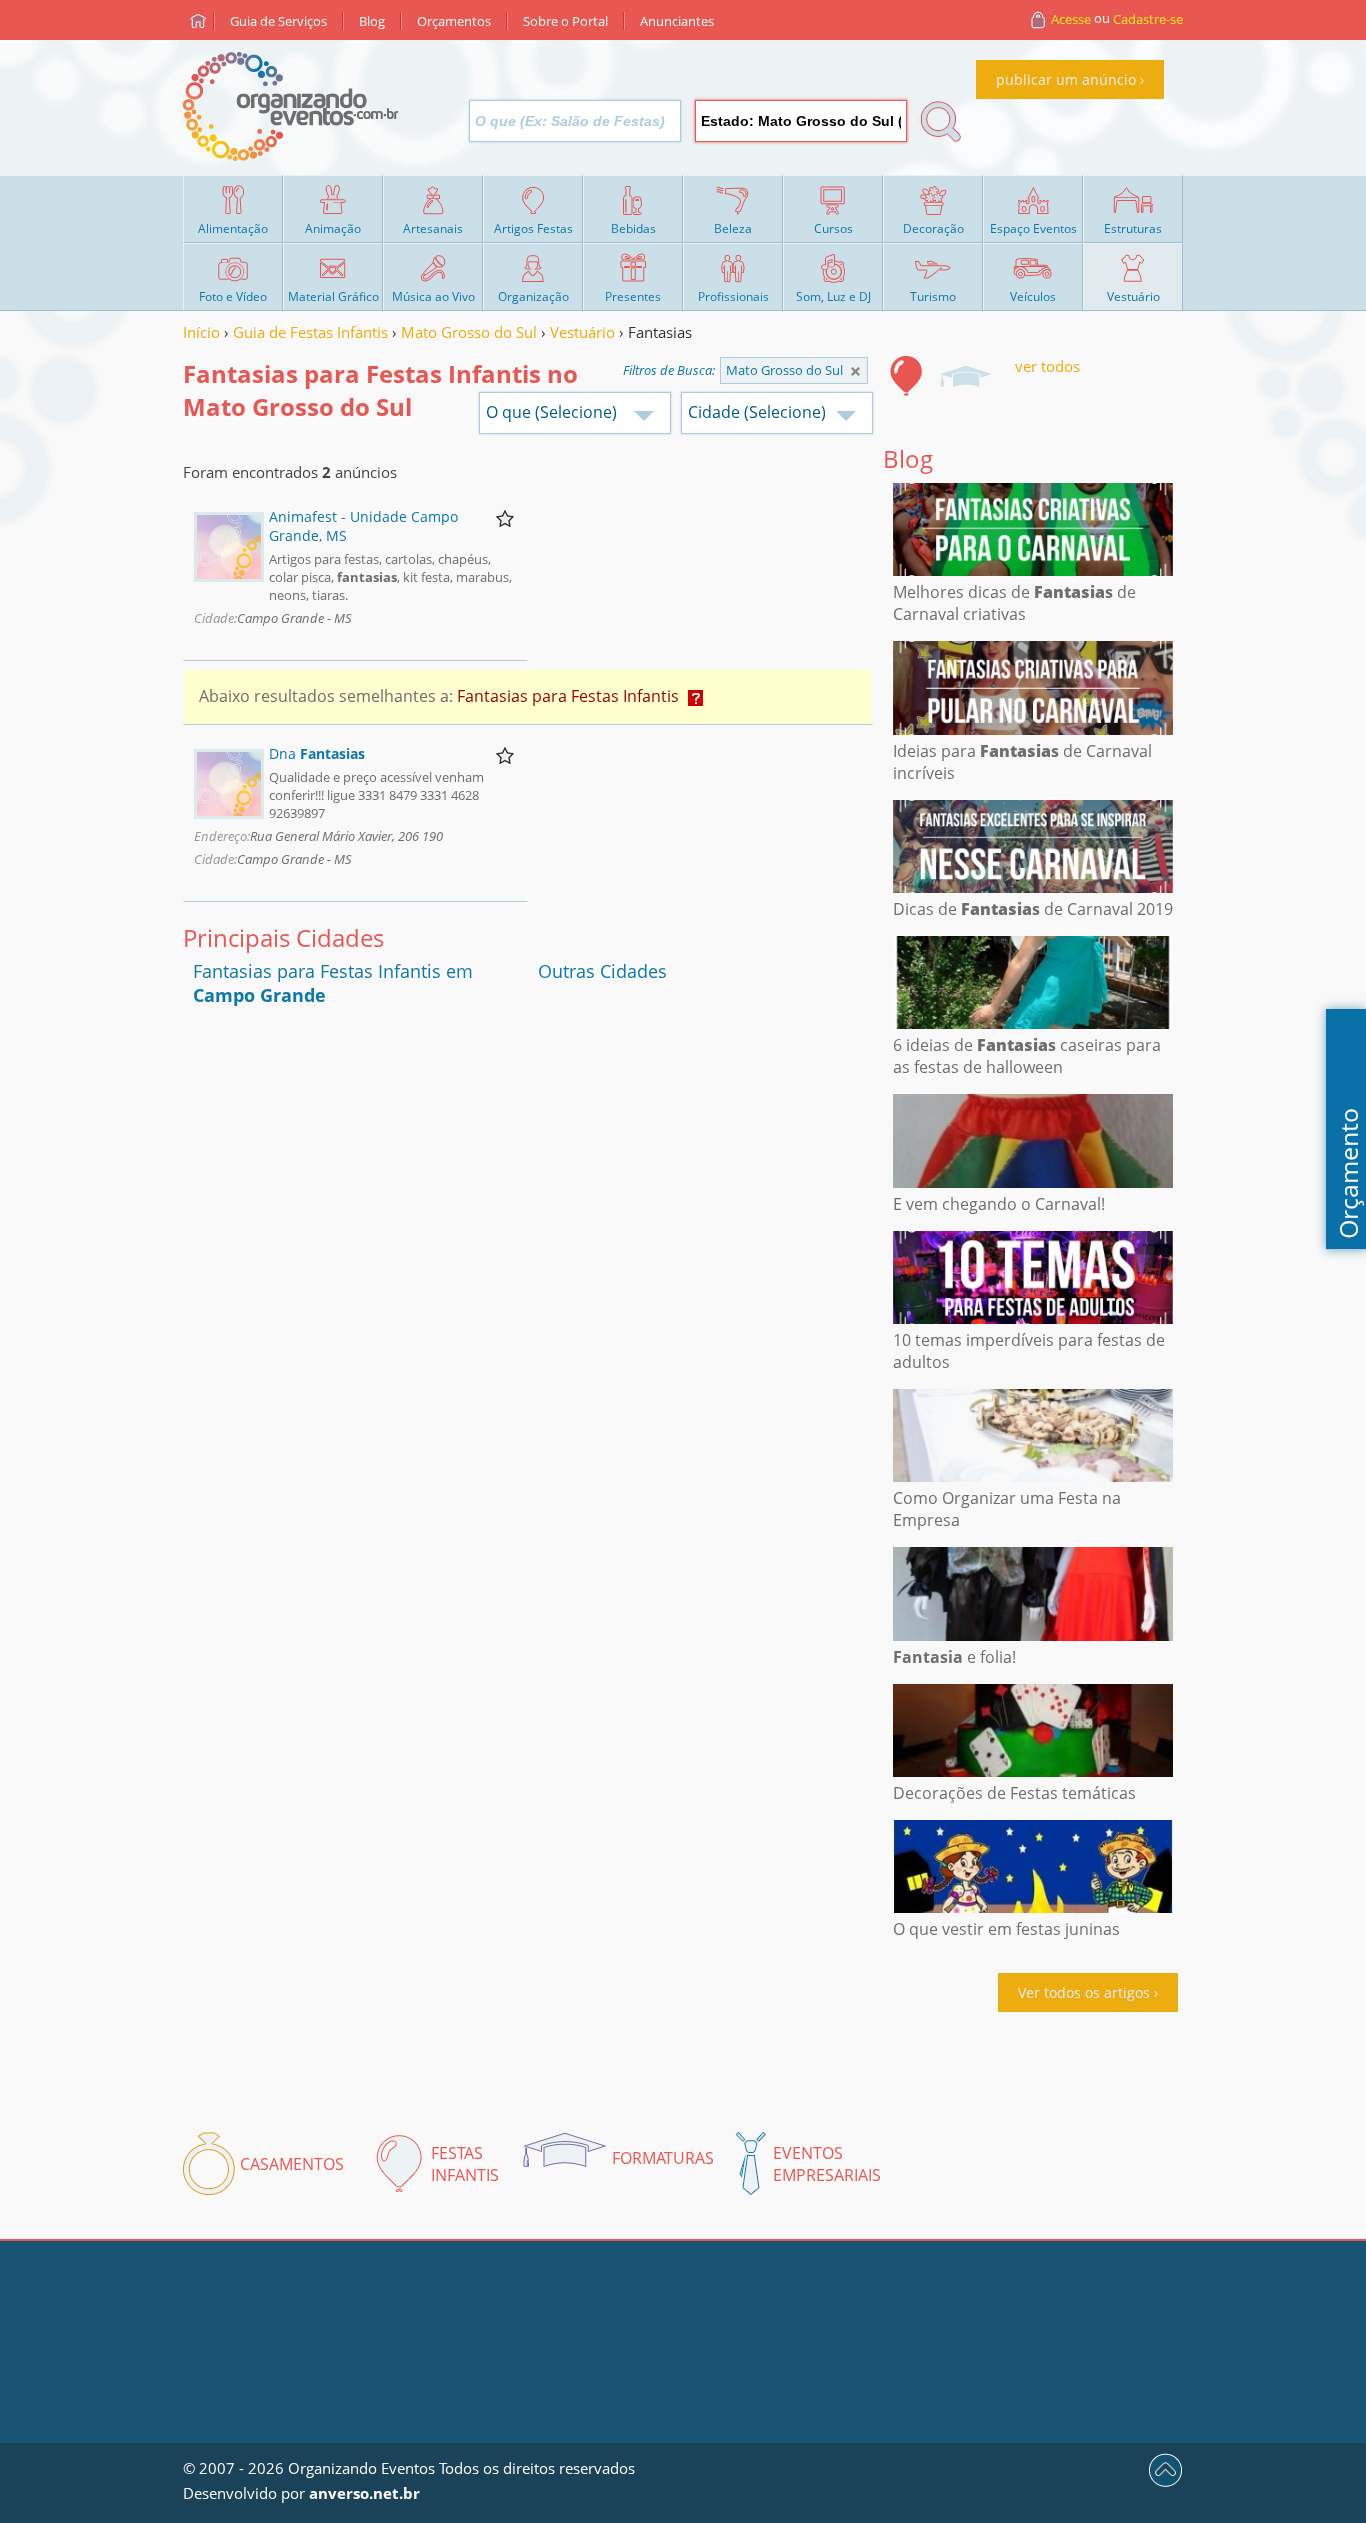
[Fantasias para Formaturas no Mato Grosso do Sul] (965, 376)
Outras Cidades (602, 971)
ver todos (1047, 366)
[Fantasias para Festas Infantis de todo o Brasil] (855, 371)
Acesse (1071, 19)
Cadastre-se (1148, 19)
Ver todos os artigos (1084, 1992)
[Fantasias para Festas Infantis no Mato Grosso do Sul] (907, 376)
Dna (317, 753)
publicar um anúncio (1066, 79)
